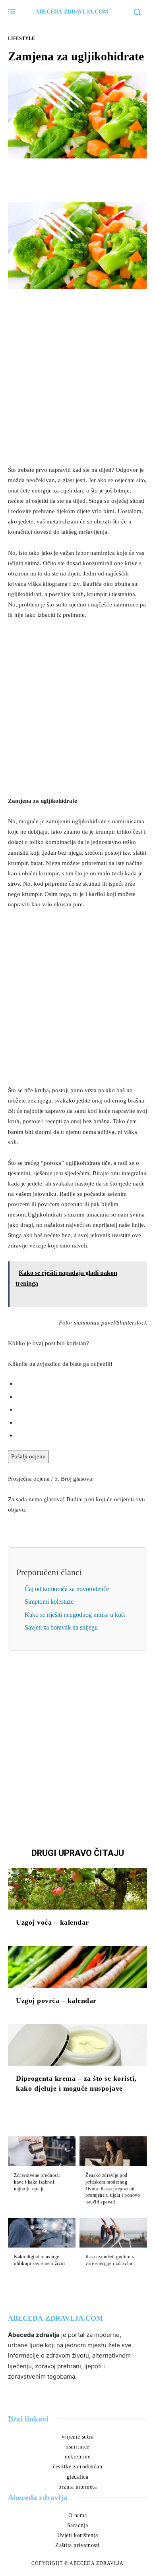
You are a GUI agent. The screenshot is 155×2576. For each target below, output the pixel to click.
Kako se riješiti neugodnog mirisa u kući (75, 1615)
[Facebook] (50, 177)
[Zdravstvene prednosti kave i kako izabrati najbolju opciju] (42, 2151)
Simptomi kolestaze (49, 1602)
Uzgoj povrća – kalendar (56, 2001)
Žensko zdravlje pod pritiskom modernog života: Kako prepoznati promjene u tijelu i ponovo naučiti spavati (113, 2189)
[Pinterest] (87, 177)
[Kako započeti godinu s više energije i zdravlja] (113, 2233)
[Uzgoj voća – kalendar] (77, 1889)
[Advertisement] (77, 377)
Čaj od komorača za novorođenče (67, 1589)
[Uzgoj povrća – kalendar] (77, 1967)
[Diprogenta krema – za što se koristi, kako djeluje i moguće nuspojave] (77, 2045)
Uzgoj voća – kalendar (52, 1922)
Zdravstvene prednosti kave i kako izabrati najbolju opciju (37, 2182)
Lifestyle (21, 39)
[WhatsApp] (105, 177)
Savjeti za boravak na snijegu (61, 1627)
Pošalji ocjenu (28, 1456)
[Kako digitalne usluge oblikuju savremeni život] (42, 2233)
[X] (68, 177)
